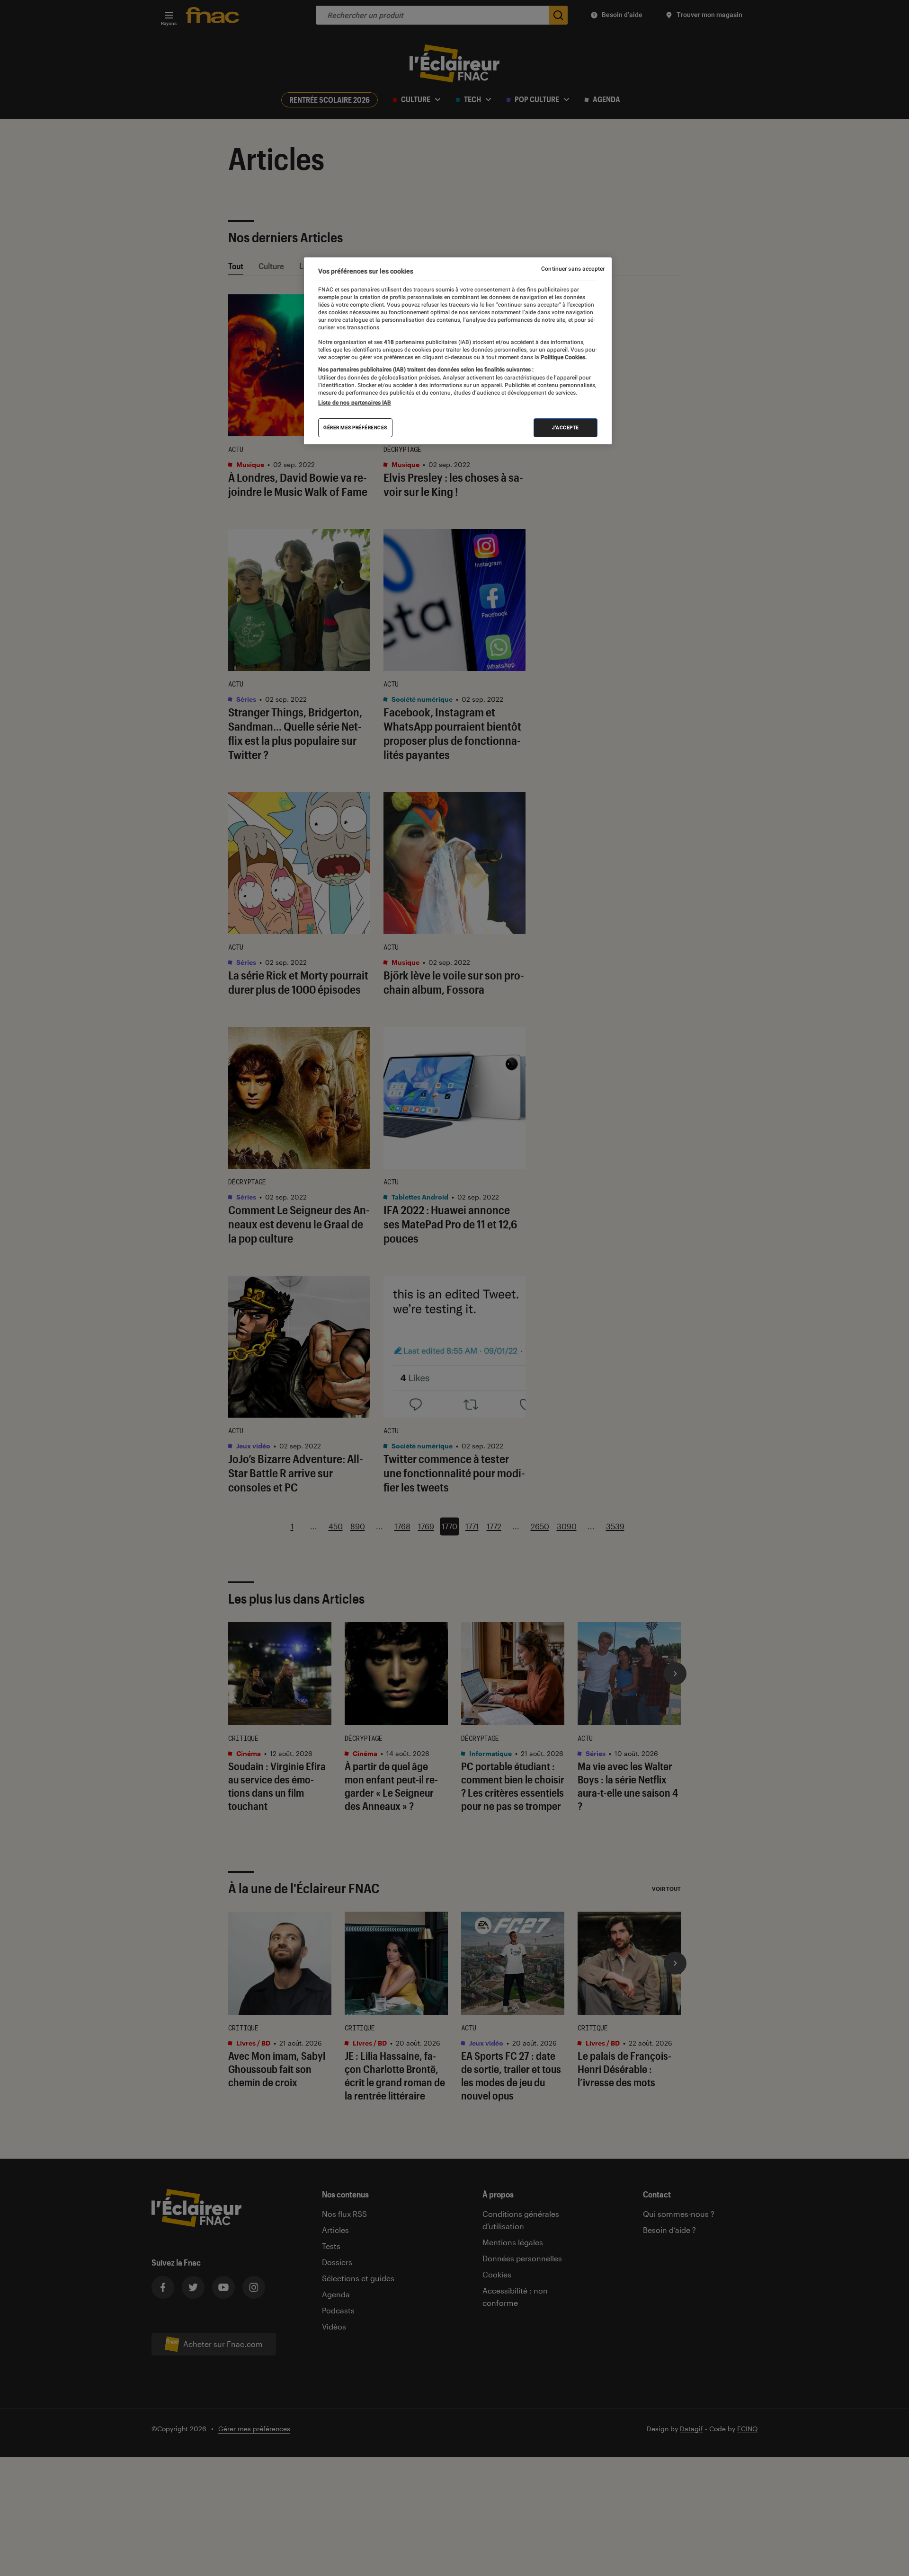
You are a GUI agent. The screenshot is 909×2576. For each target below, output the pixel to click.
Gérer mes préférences (355, 428)
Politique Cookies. (563, 357)
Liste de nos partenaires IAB (355, 403)
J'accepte (566, 428)
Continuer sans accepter (573, 269)
